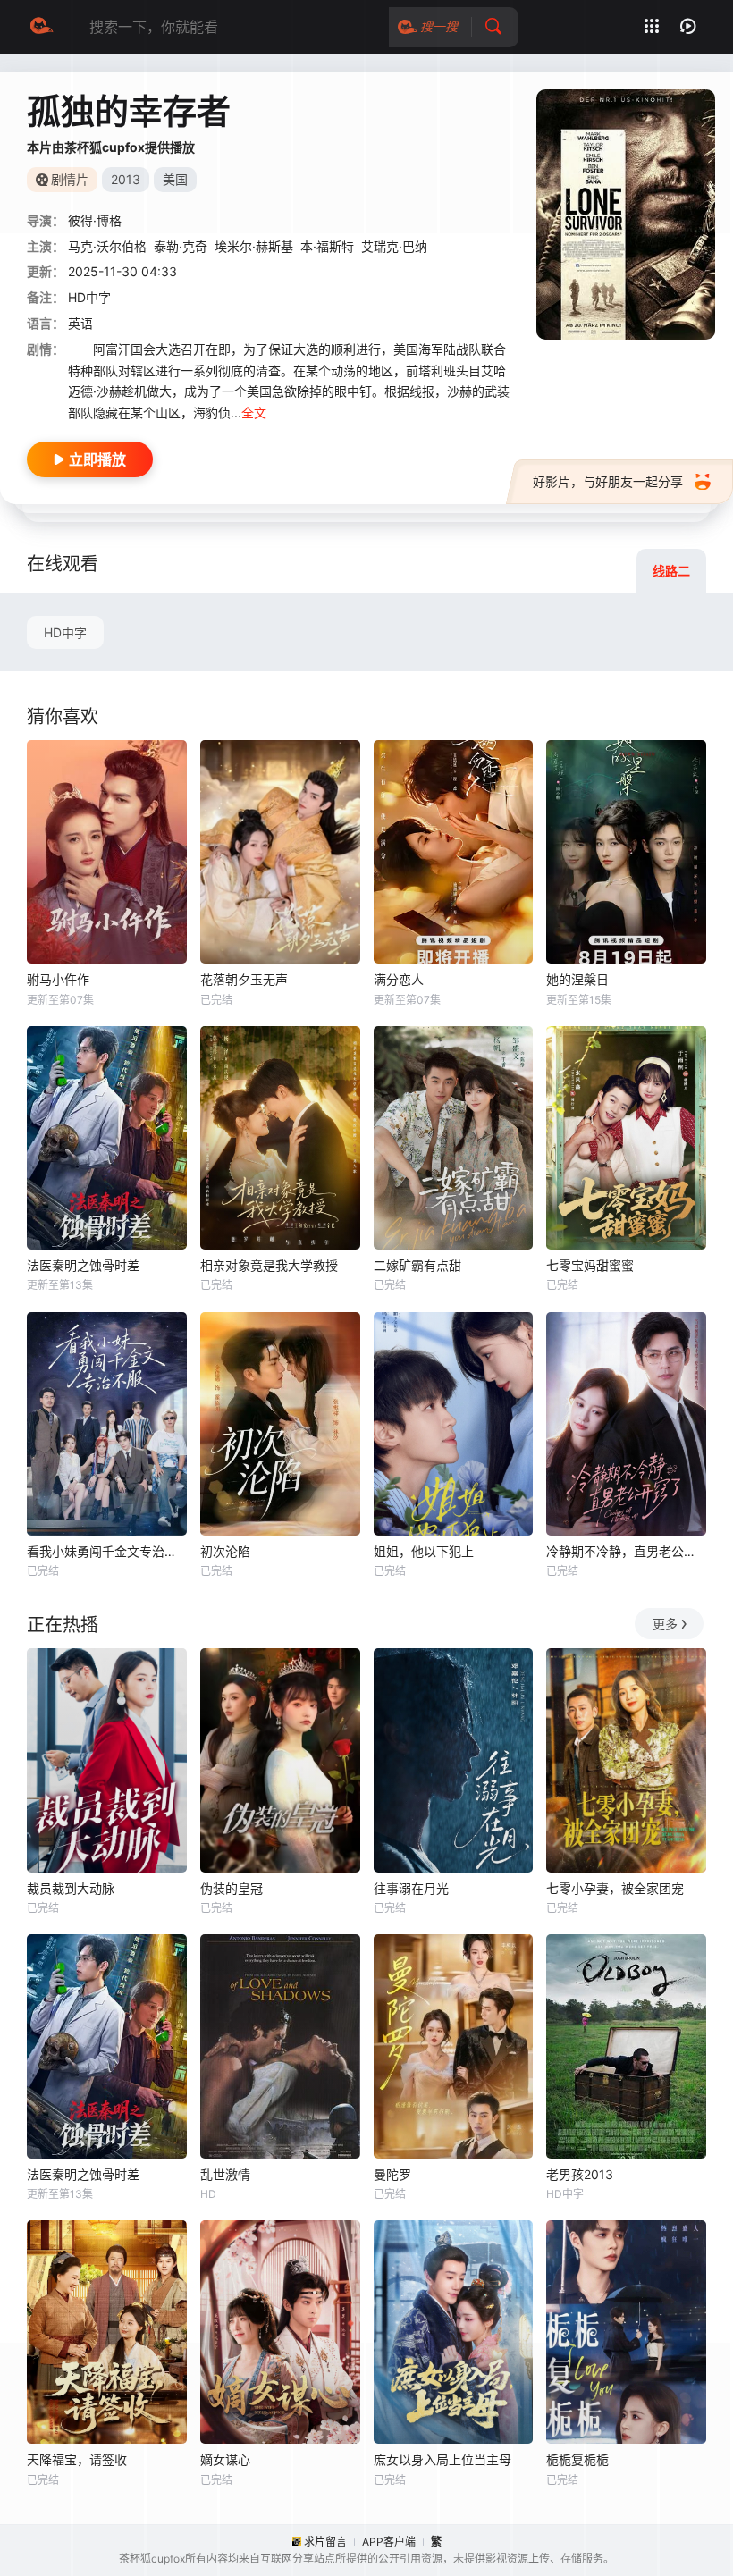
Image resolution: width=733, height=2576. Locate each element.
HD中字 (65, 632)
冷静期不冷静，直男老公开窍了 (626, 1551)
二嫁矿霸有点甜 (417, 1265)
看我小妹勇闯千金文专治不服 (107, 1551)
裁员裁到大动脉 (71, 1888)
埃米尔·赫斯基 (254, 246)
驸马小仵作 (58, 979)
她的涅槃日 (577, 979)
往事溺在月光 (411, 1888)
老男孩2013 (580, 2174)
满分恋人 (399, 979)
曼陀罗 (392, 2174)
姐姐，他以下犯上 (424, 1551)
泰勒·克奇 (181, 246)
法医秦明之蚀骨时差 (83, 1265)
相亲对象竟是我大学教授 (269, 1265)
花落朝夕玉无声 (244, 979)
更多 (665, 1624)
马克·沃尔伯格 (107, 246)
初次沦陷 (225, 1551)
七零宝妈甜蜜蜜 (590, 1265)
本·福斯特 (327, 246)
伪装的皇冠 (232, 1888)
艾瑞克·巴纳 (394, 246)
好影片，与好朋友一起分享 (608, 481)
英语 (80, 323)
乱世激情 (225, 2174)
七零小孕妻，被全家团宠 (615, 1888)
